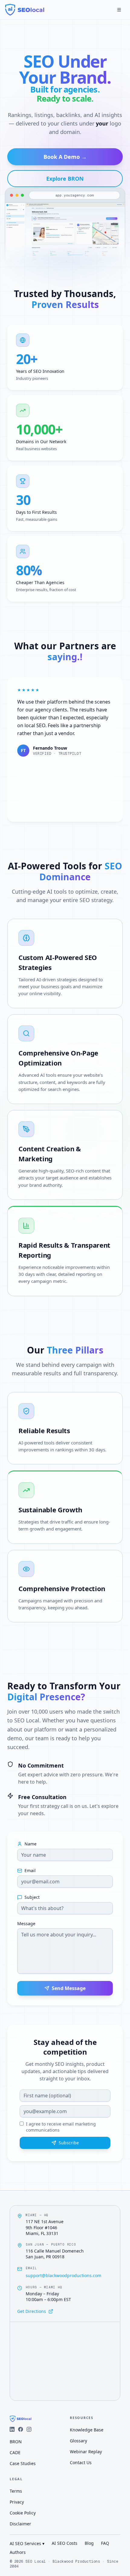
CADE (15, 2452)
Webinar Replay (86, 2452)
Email (30, 1871)
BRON (16, 2442)
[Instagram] (29, 2429)
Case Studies (23, 2463)
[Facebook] (21, 2429)
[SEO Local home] (25, 10)
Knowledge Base (87, 2430)
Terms (16, 2491)
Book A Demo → (65, 157)
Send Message (69, 1988)
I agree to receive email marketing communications (61, 2127)
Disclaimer (20, 2524)
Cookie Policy (23, 2513)
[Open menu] (119, 10)
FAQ (105, 2543)
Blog (89, 2543)
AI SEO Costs (65, 2543)
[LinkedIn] (12, 2429)
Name (31, 1844)
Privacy (17, 2502)
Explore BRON (65, 179)
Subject (32, 1897)
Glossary (78, 2441)
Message (26, 1924)
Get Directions (32, 2311)
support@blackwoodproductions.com (63, 2275)
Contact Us (81, 2462)
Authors (18, 2552)
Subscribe (69, 2143)
